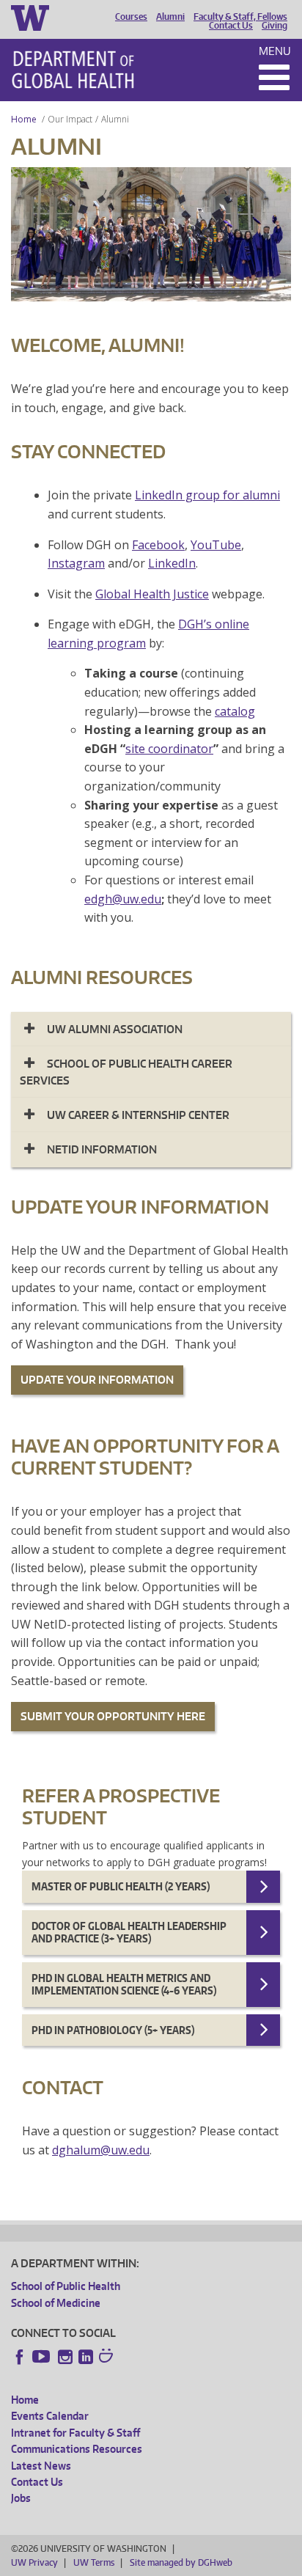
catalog (235, 711)
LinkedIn (172, 563)
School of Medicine (56, 2303)
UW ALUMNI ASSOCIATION (115, 1029)
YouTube (216, 545)
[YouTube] (43, 2357)
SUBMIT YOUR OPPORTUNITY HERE (113, 1716)
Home (24, 119)
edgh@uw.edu (123, 899)
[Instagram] (65, 2357)
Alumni (170, 17)
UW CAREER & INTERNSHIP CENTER (138, 1115)
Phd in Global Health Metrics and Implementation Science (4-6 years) (124, 1985)
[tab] (151, 1029)
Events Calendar (50, 2416)
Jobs (21, 2498)
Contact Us (231, 26)
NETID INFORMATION (102, 1149)
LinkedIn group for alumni (207, 495)
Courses (131, 17)
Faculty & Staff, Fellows (240, 17)
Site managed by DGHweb (181, 2562)
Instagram (76, 563)
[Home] (73, 70)
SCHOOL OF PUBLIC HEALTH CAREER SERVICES (126, 1072)
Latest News (41, 2466)
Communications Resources (77, 2449)
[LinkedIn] (86, 2357)
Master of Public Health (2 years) (121, 1886)
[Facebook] (20, 2357)
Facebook (158, 545)
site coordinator (169, 749)
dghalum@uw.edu (101, 2150)
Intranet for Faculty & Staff (75, 2433)
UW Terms (94, 2562)
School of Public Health (66, 2286)
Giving (275, 26)
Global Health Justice (152, 594)
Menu (275, 51)
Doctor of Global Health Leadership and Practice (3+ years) (129, 1933)
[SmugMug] (108, 2357)
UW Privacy (34, 2562)
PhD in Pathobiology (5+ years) (113, 2030)
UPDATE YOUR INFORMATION (97, 1380)
